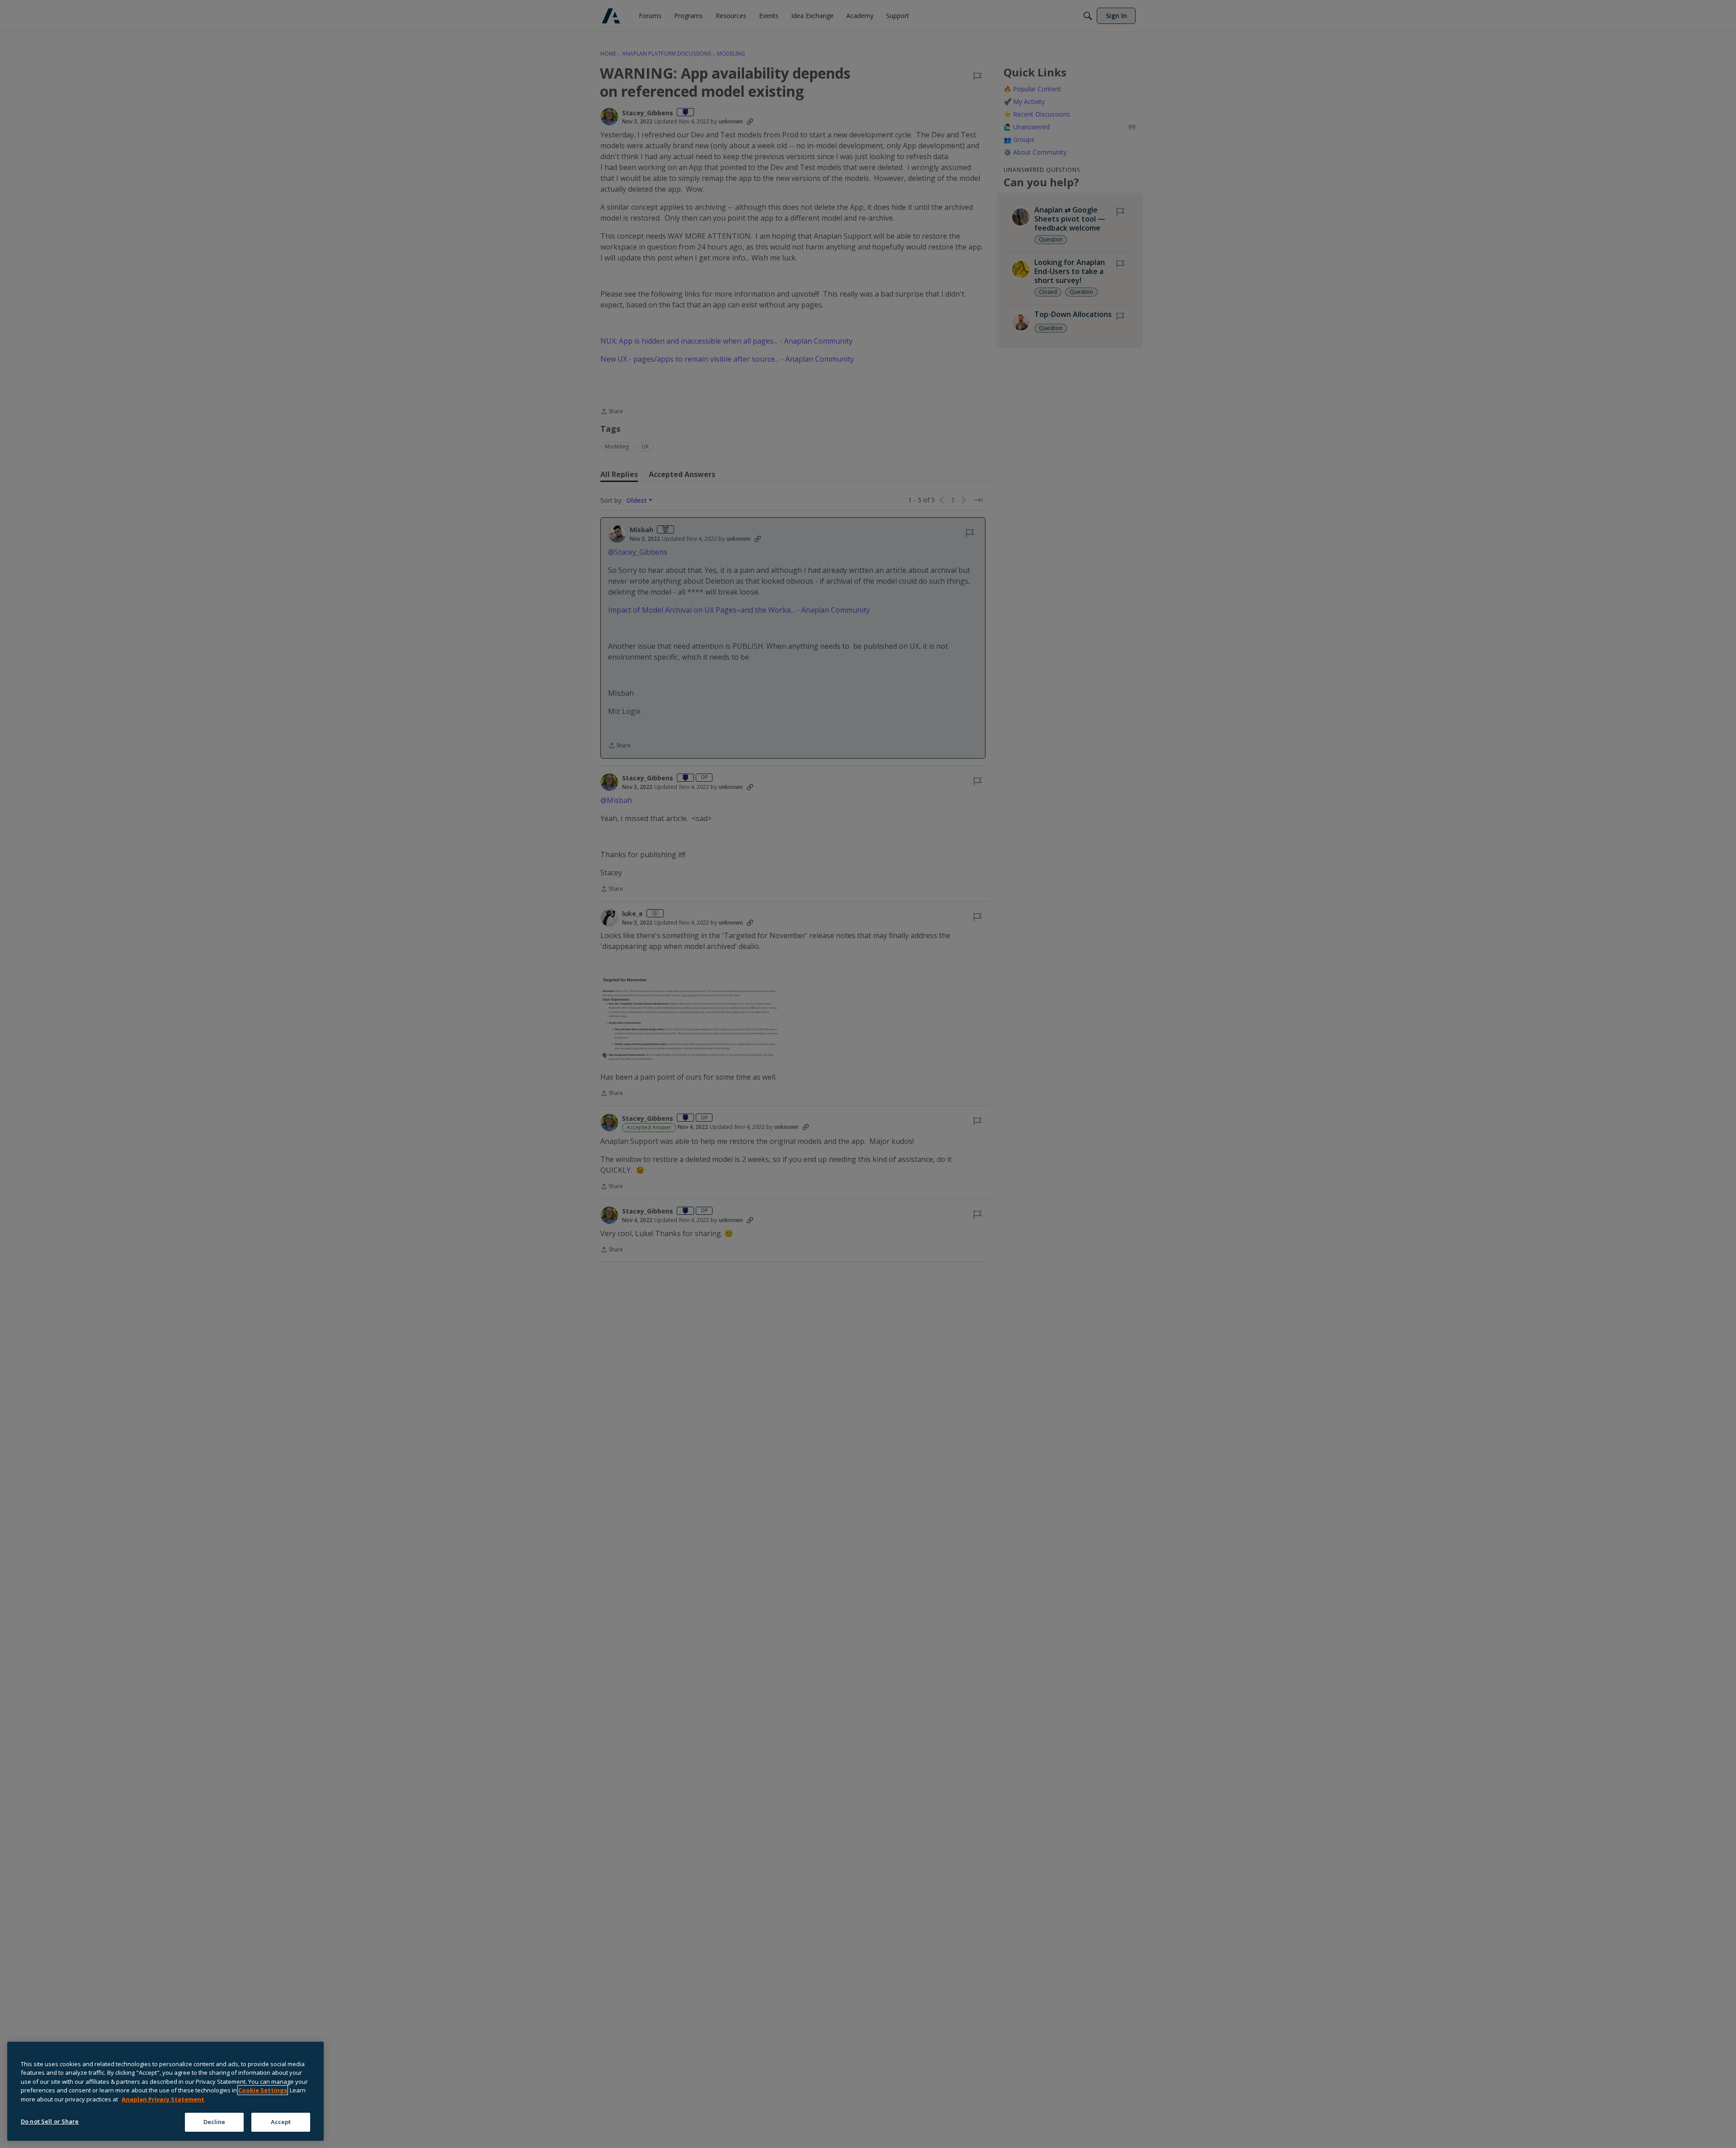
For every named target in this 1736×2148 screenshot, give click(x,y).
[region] (165, 2091)
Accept (281, 2122)
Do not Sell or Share (50, 2121)
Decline (215, 2122)
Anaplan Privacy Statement (163, 2099)
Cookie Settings (263, 2090)
